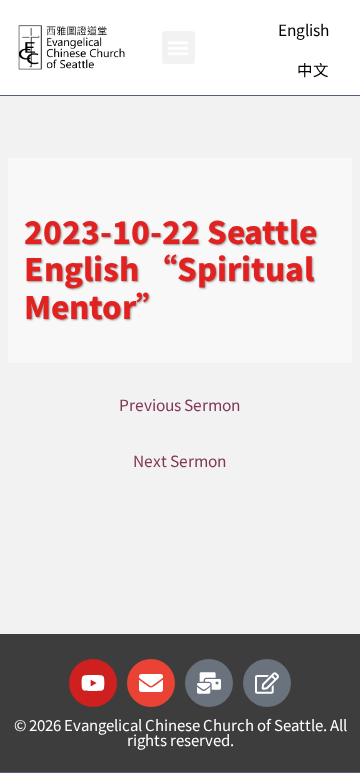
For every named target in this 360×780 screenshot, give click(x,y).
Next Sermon (179, 460)
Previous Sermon (179, 404)
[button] (178, 47)
